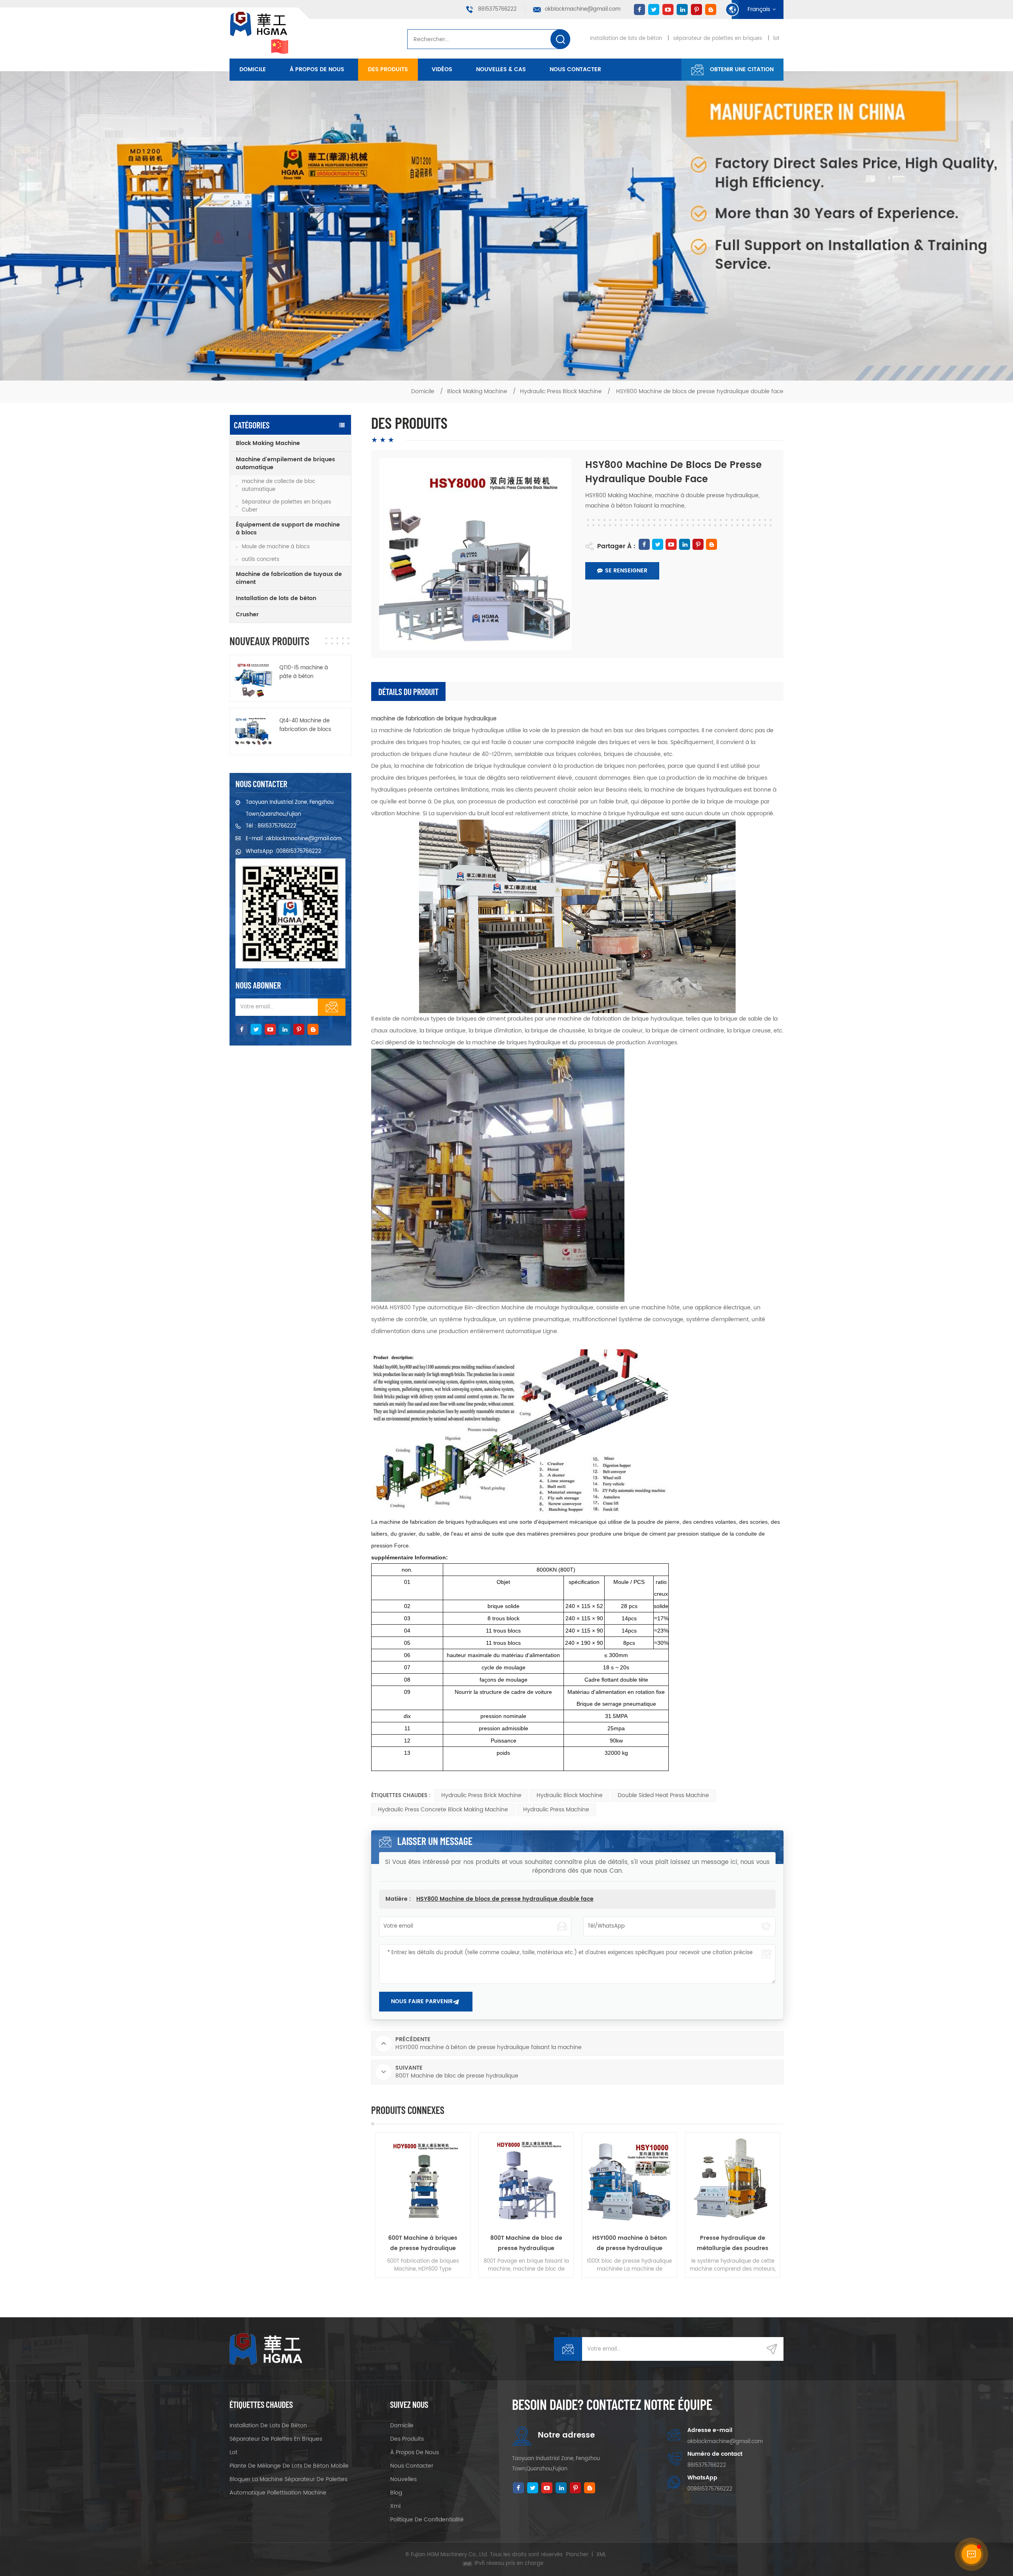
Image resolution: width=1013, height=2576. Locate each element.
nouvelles (403, 2479)
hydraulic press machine (556, 1810)
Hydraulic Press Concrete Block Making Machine (443, 1810)
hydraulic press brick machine (481, 1795)
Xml (395, 2506)
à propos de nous (317, 69)
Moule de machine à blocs (276, 547)
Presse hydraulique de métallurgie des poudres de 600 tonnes (526, 2244)
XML (601, 2555)
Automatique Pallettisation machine (278, 2493)
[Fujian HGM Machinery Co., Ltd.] (260, 33)
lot (776, 39)
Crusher (247, 615)
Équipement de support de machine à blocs (288, 529)
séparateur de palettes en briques (718, 39)
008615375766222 (299, 851)
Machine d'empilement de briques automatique (285, 463)
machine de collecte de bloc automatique (279, 486)
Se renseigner (626, 571)
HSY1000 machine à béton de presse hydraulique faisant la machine (423, 2244)
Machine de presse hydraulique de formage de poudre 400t (630, 2244)
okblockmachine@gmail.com (583, 9)
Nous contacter (575, 69)
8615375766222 (497, 9)
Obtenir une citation (742, 69)
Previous (359, 2205)
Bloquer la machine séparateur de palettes (288, 2479)
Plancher (577, 2555)
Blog (396, 2493)
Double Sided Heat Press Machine (663, 1795)
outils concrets (261, 560)
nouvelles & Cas (501, 69)
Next (795, 2205)
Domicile (253, 69)
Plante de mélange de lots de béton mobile (289, 2466)
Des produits (388, 69)
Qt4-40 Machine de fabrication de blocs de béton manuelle (305, 725)
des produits (407, 2439)
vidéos (442, 69)
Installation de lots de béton (626, 39)
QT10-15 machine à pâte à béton (304, 672)
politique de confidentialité (427, 2520)
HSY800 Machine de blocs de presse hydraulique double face (505, 1899)
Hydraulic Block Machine (570, 1795)
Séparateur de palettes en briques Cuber (286, 506)
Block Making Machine (477, 391)
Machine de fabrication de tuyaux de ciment (289, 578)
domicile (402, 2425)
